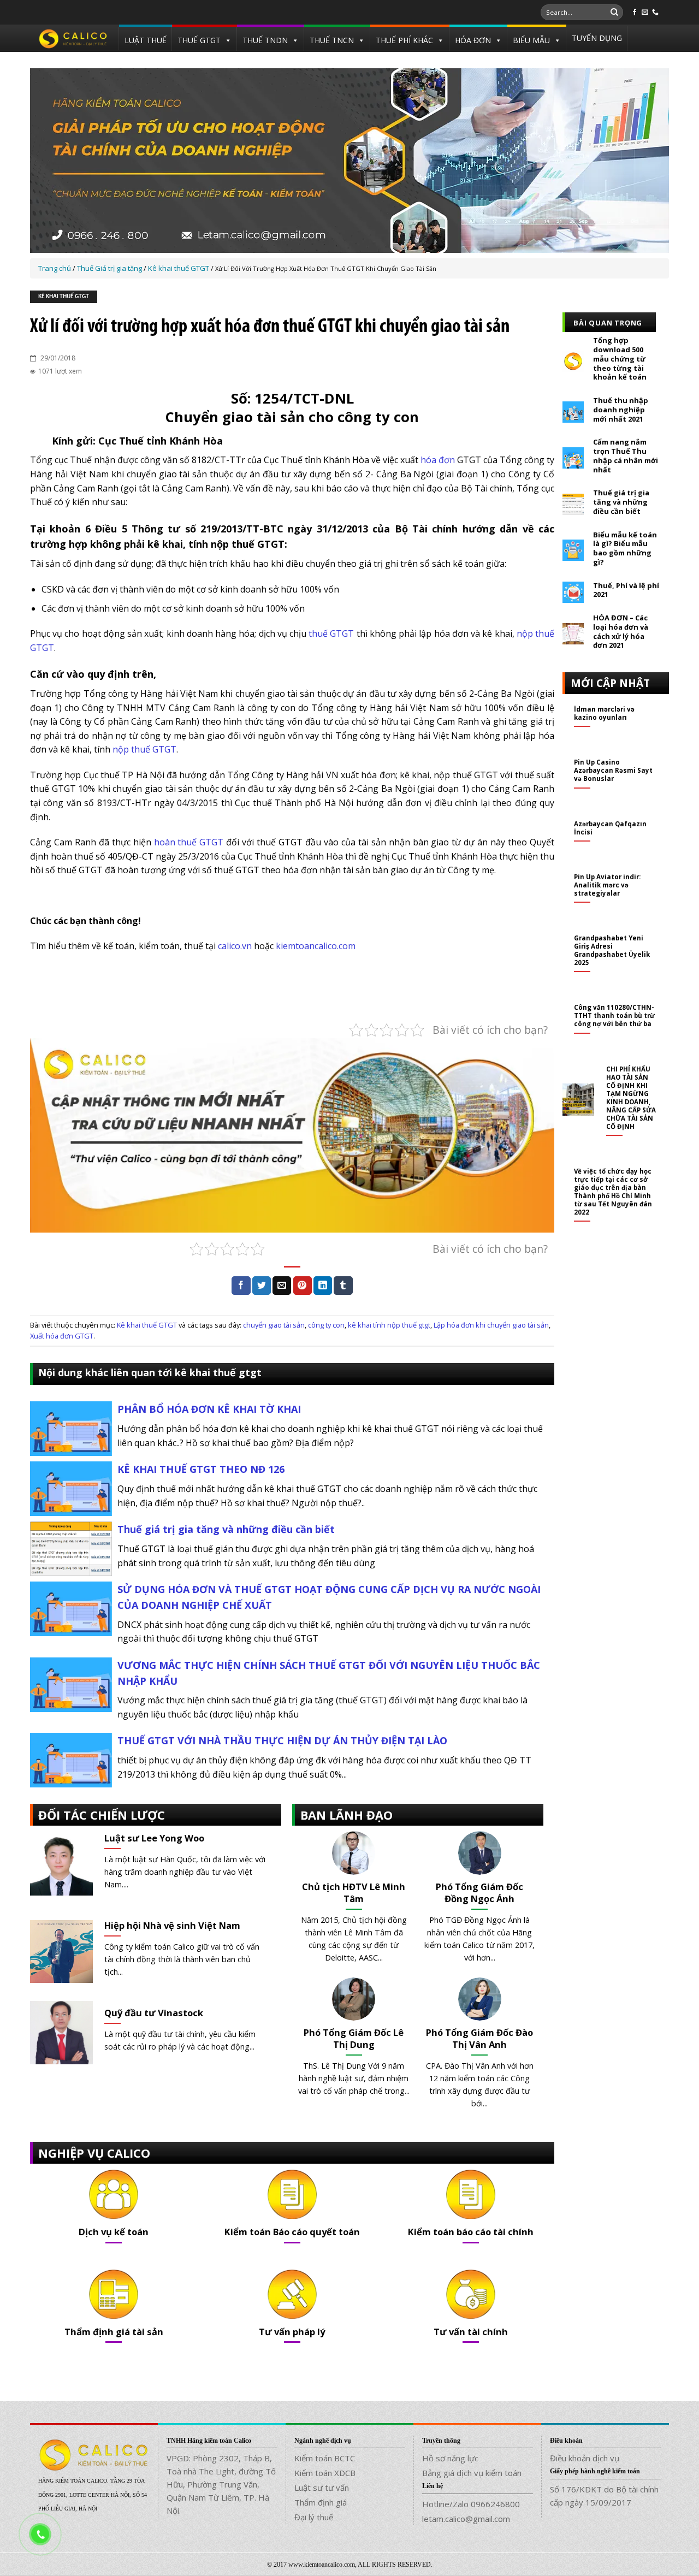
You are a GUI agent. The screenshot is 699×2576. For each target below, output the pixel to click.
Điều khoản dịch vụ (585, 2458)
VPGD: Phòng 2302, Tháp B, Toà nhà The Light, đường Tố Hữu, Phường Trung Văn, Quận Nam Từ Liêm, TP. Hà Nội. (221, 2484)
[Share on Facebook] (241, 1286)
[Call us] (655, 13)
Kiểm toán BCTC (325, 2458)
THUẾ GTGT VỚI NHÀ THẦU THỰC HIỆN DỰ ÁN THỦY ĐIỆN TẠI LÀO (282, 1740)
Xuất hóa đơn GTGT (62, 1336)
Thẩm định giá (321, 2502)
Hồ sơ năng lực (450, 2458)
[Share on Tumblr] (343, 1286)
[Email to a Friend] (282, 1286)
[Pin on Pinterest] (303, 1286)
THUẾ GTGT (199, 40)
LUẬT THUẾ (146, 40)
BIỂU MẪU (531, 40)
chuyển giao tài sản (274, 1325)
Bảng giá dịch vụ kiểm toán (472, 2473)
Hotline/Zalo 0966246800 (471, 2504)
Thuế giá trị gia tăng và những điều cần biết (226, 1529)
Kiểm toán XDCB (325, 2473)
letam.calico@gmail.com (466, 2519)
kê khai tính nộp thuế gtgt (389, 1325)
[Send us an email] (645, 13)
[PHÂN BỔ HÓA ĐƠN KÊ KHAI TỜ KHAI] (71, 1428)
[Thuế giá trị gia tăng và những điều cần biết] (71, 1548)
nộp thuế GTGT (144, 749)
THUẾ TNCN (332, 40)
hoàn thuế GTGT (189, 842)
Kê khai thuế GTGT (64, 297)
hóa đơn (438, 460)
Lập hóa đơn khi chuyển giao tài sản (491, 1325)
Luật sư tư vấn (322, 2488)
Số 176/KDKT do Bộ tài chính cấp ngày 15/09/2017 (604, 2496)
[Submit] (614, 13)
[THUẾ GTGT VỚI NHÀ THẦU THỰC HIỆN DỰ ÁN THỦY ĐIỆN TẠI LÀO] (71, 1760)
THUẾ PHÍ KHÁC (404, 40)
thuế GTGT (331, 633)
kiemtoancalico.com (316, 946)
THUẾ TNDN (265, 40)
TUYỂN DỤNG (597, 38)
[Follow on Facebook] (635, 13)
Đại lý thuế (314, 2517)
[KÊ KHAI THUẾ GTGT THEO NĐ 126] (71, 1488)
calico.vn (235, 946)
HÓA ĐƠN (473, 40)
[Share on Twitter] (262, 1286)
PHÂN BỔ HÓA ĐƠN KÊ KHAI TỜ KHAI (209, 1409)
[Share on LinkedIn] (323, 1286)
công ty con (326, 1325)
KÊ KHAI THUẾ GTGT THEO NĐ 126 (201, 1469)
